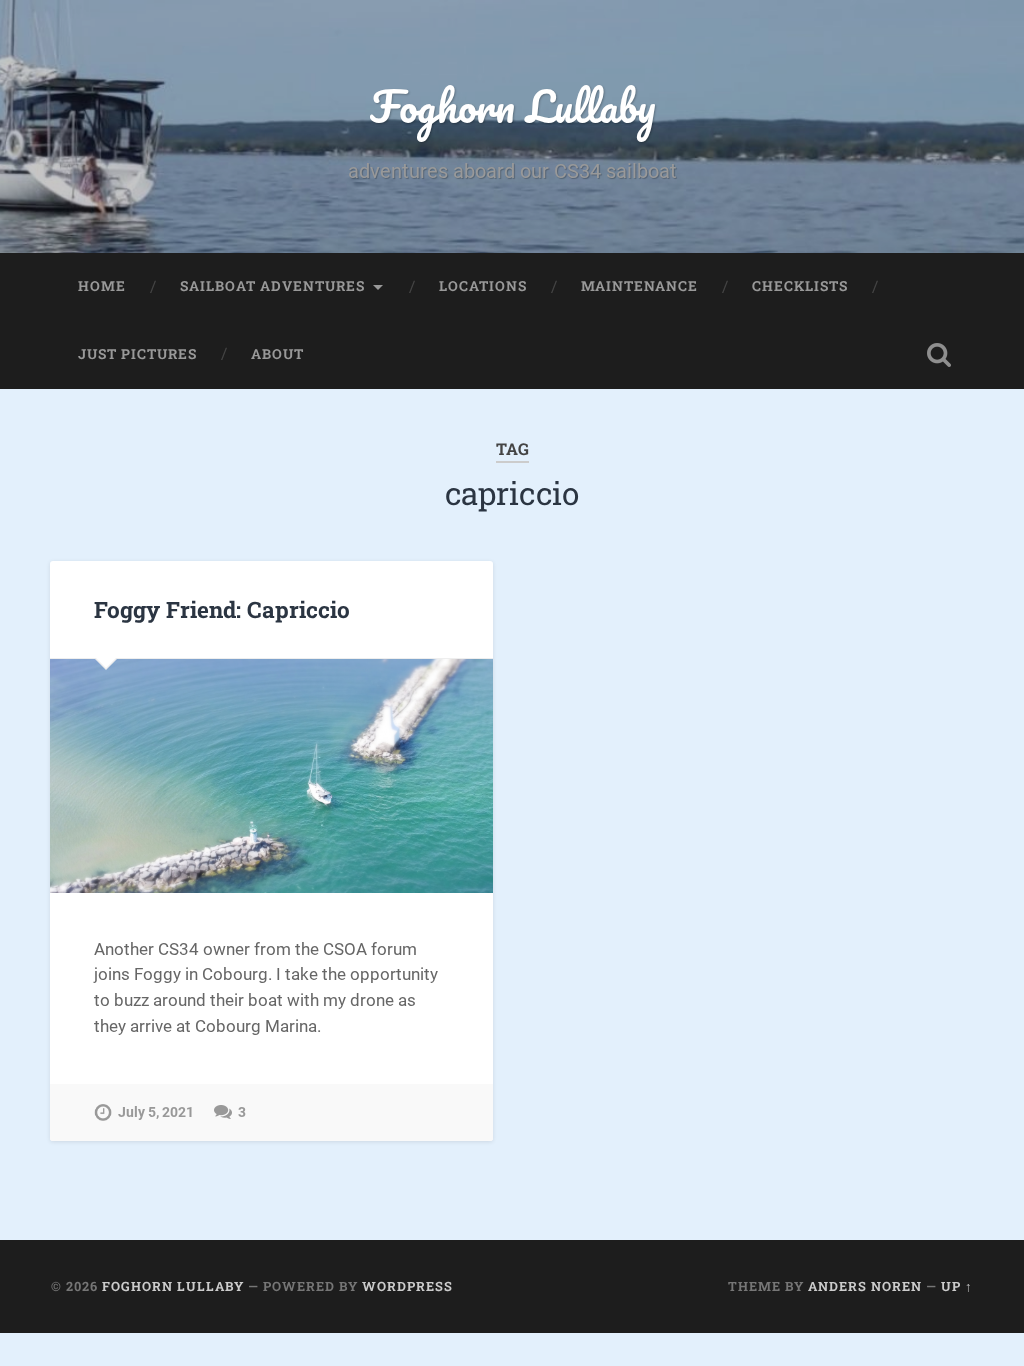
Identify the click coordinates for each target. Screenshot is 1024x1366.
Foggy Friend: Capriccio (222, 609)
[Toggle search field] (939, 355)
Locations (483, 286)
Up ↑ (957, 1286)
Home (102, 286)
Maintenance (639, 286)
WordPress (407, 1286)
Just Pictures (137, 354)
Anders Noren (865, 1286)
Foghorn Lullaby (512, 105)
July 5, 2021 (156, 1112)
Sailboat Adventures (272, 286)
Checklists (800, 286)
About (277, 354)
